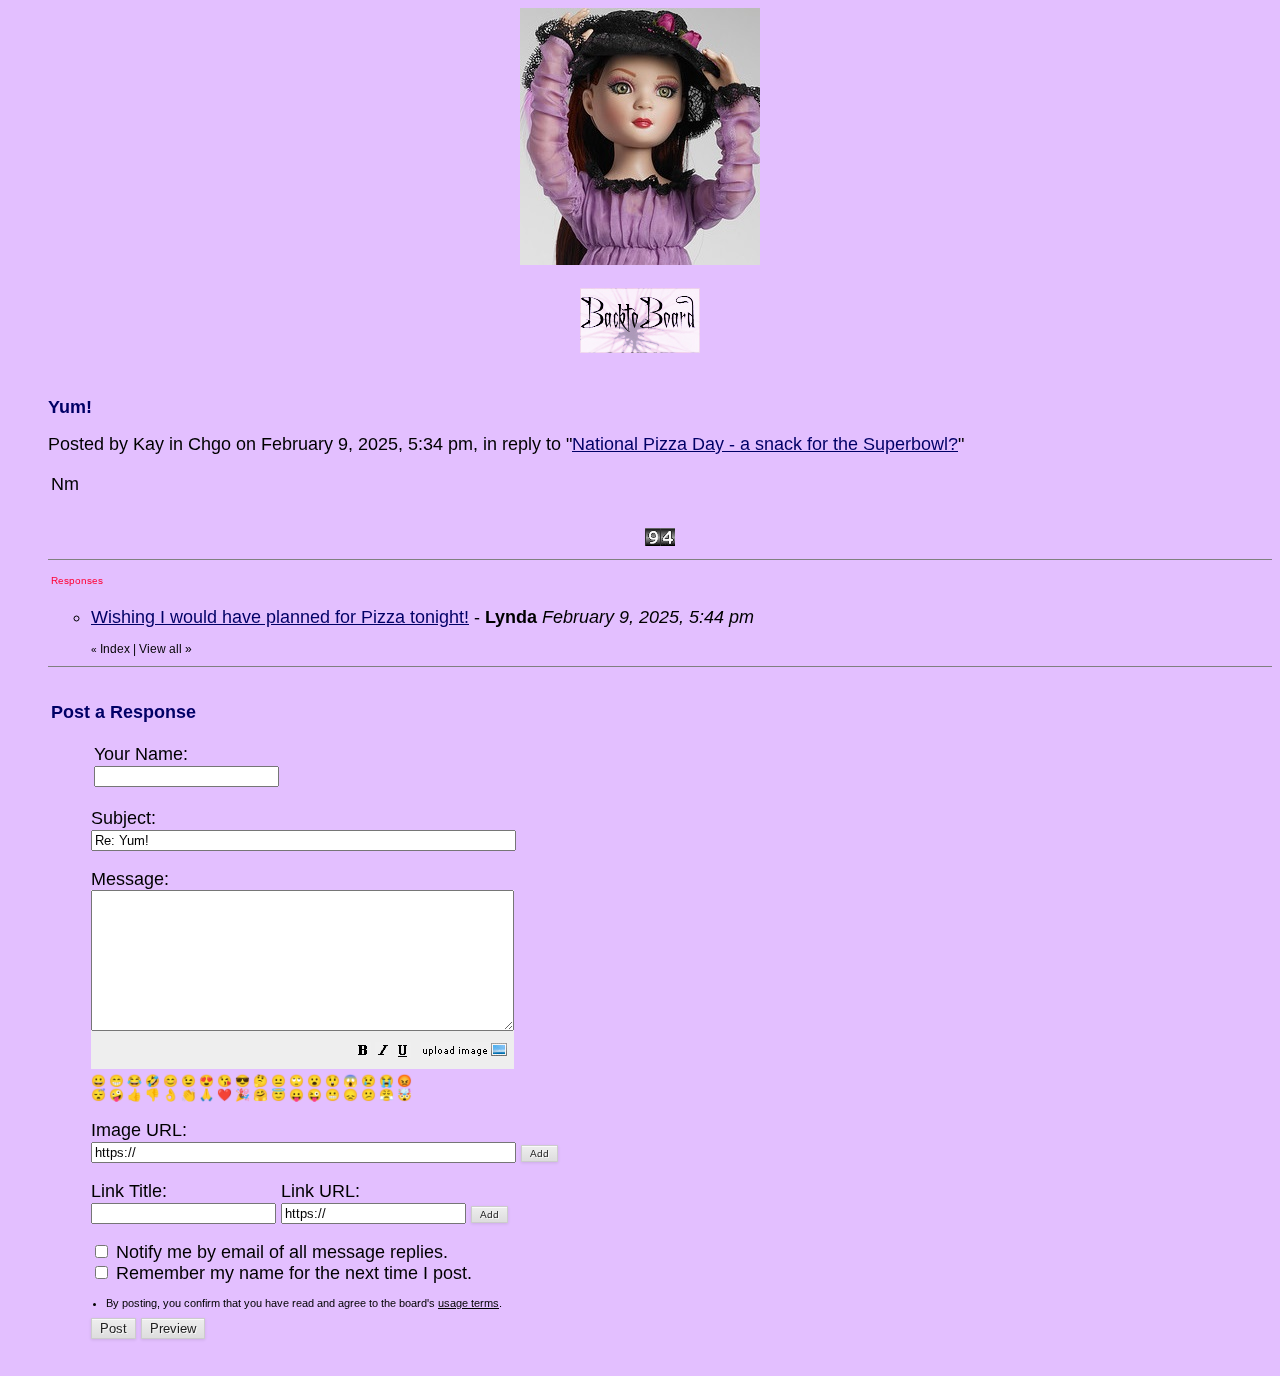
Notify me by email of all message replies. (279, 1252)
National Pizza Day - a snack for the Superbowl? (765, 444)
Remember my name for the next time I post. (291, 1273)
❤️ (224, 1095)
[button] (363, 1052)
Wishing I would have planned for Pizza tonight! (280, 617)
